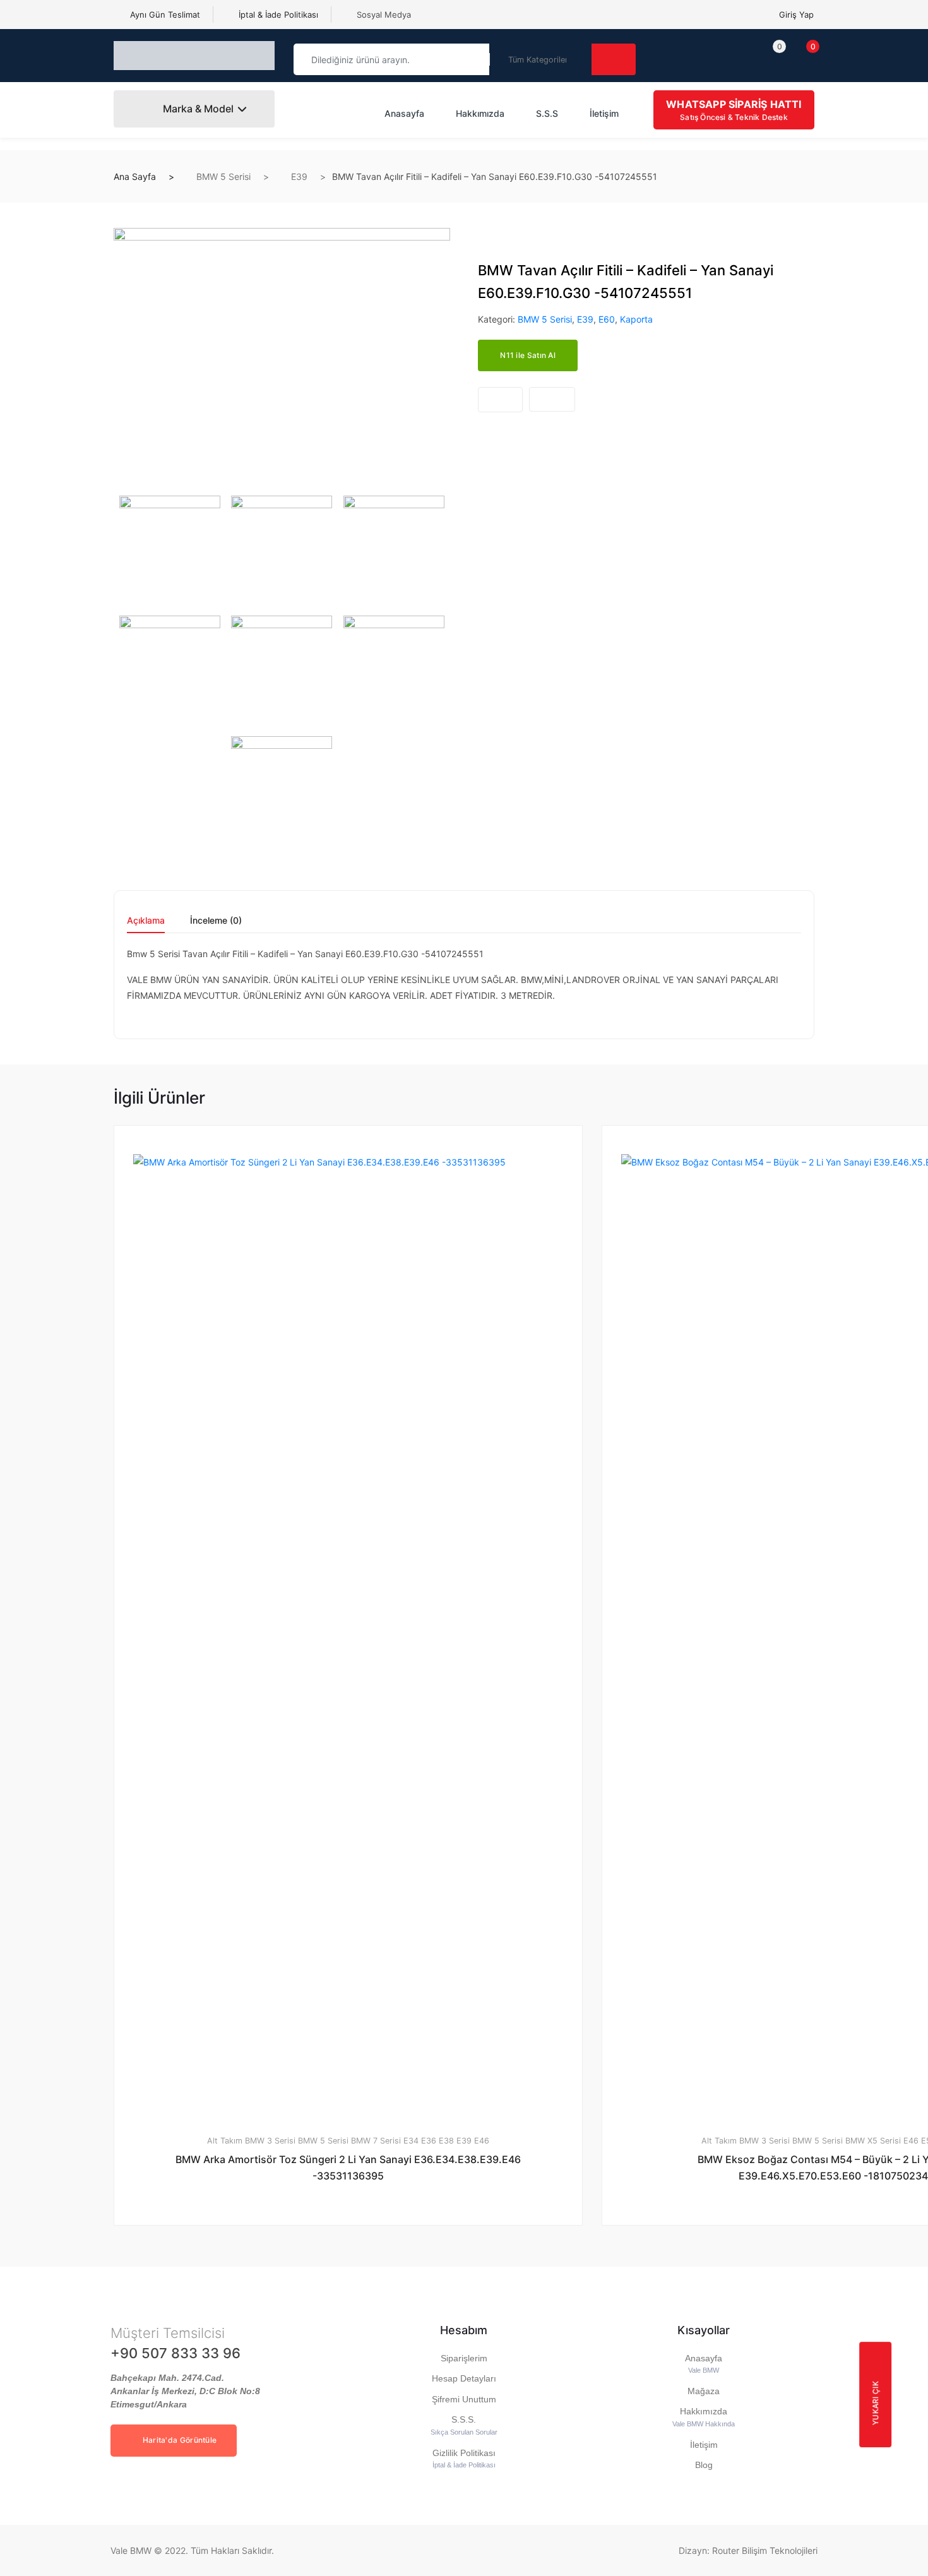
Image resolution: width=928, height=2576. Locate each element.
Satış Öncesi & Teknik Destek (734, 110)
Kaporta (636, 319)
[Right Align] (614, 59)
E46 (482, 2141)
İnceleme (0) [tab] (216, 921)
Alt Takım (225, 2141)
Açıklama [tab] (146, 921)
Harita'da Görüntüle (178, 2440)
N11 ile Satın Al (528, 355)
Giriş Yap (796, 15)
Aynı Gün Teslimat (164, 15)
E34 (411, 2141)
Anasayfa (404, 113)
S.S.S (547, 113)
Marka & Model (197, 109)
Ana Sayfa (135, 176)
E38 (446, 2141)
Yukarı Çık (875, 2403)
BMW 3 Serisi (270, 2141)
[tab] (146, 925)
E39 (299, 176)
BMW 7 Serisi (376, 2141)
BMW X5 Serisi (873, 2141)
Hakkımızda (480, 113)
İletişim (604, 113)
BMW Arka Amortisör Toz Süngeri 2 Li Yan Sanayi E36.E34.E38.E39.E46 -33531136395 (348, 2168)
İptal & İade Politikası (277, 15)
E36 (429, 2141)
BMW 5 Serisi (223, 176)
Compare (552, 399)
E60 (607, 319)
